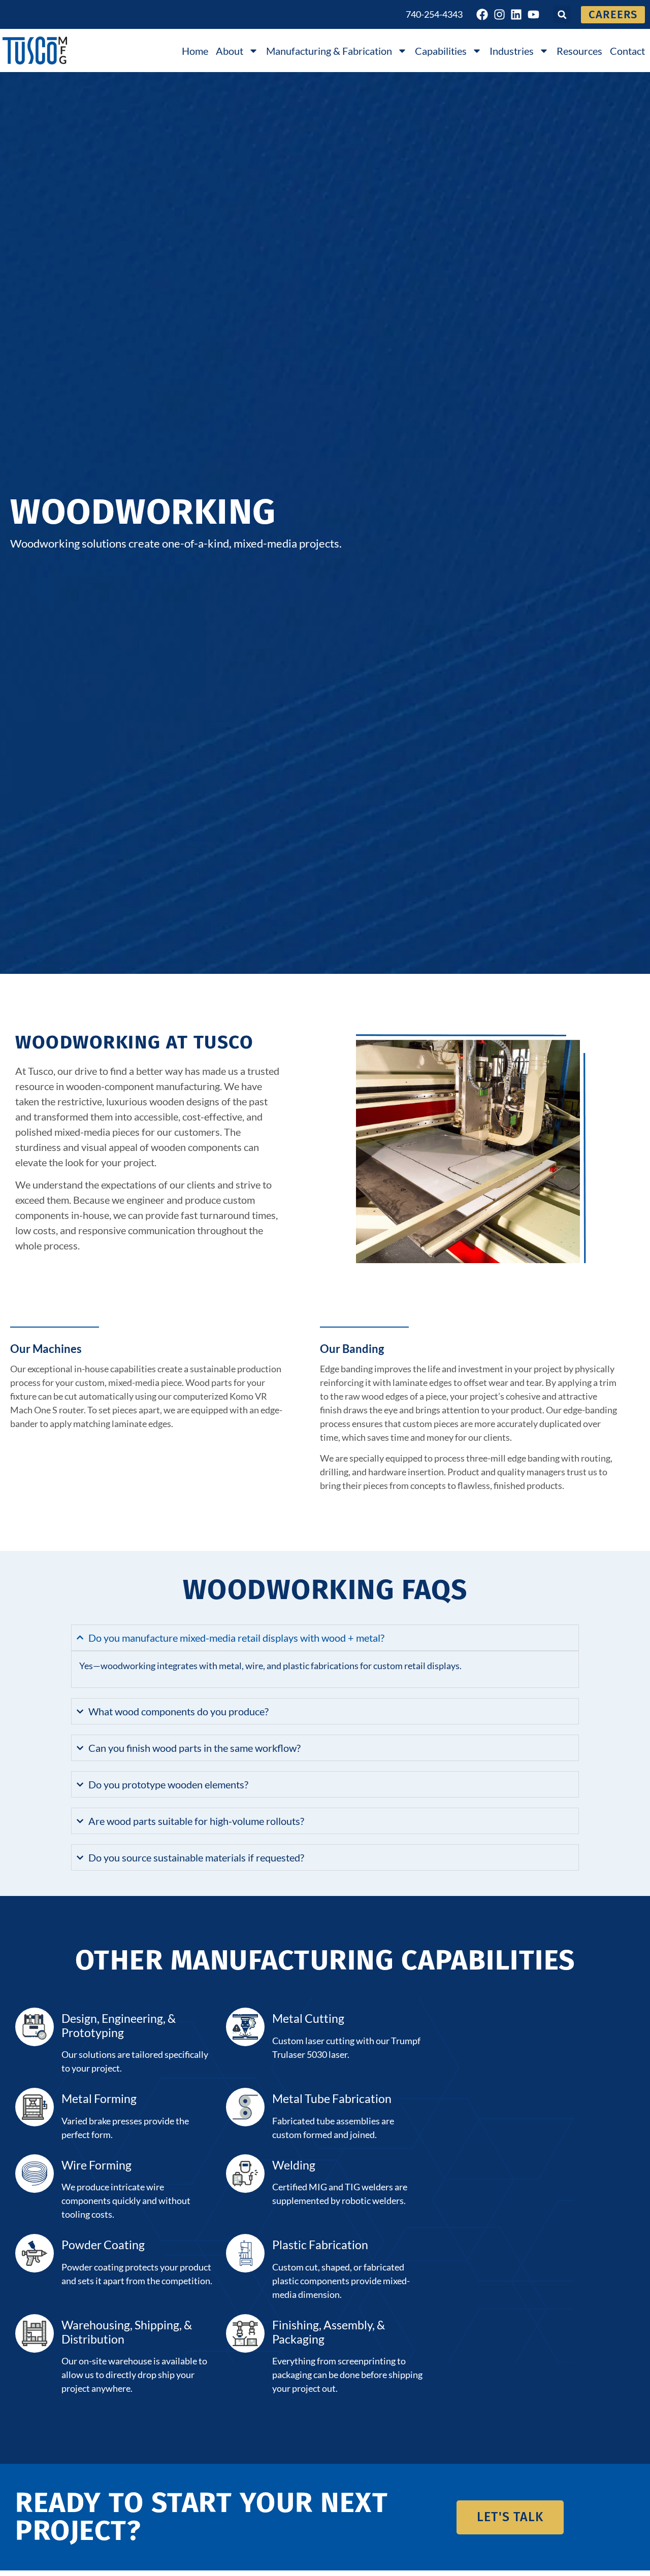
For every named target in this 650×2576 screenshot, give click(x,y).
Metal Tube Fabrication (332, 2098)
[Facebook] (482, 15)
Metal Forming (99, 2098)
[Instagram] (500, 15)
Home (195, 51)
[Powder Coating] (35, 2253)
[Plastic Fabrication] (245, 2253)
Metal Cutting (308, 2018)
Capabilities (441, 51)
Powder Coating (103, 2245)
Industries (512, 51)
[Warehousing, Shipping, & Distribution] (35, 2333)
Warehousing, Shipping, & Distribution (127, 2332)
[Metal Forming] (35, 2107)
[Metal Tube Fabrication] (245, 2107)
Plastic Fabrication (320, 2245)
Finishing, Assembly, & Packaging (329, 2332)
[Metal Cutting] (245, 2027)
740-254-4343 (434, 14)
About (230, 51)
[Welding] (245, 2174)
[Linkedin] (516, 15)
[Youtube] (534, 15)
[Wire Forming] (35, 2174)
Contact (627, 51)
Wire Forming (96, 2165)
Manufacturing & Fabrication (329, 51)
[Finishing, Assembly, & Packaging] (245, 2333)
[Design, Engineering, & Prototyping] (35, 2027)
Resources (579, 51)
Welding (294, 2165)
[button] (562, 14)
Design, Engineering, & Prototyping (119, 2025)
